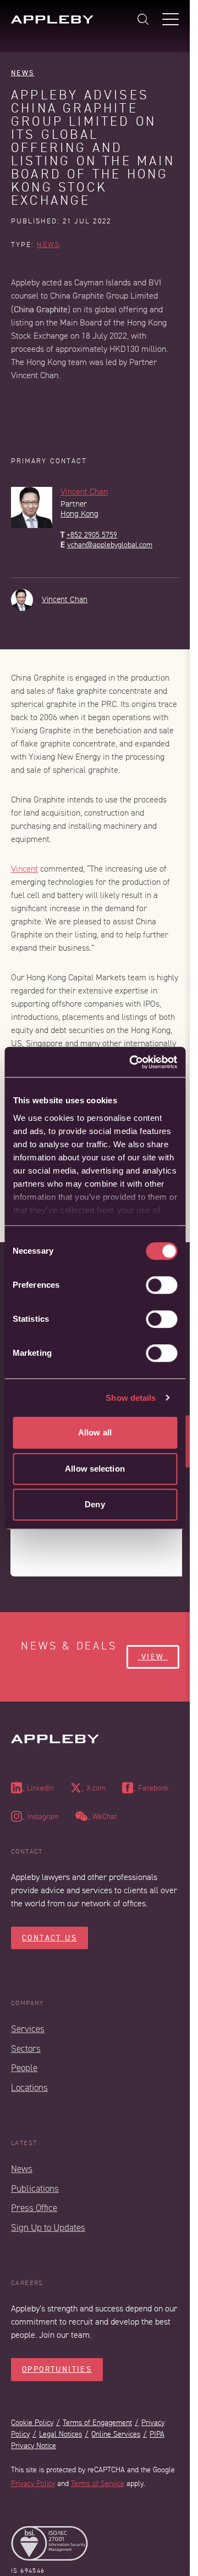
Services (28, 2029)
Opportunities (57, 2369)
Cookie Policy (32, 2423)
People (24, 2068)
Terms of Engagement (97, 2423)
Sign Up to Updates (48, 2228)
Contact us (50, 1938)
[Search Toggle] (143, 19)
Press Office (34, 2208)
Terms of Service (98, 2484)
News (23, 73)
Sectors (26, 2049)
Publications (35, 2189)
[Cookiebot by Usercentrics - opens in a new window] (133, 1062)
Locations (29, 2088)
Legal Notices (61, 2434)
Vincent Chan (84, 492)
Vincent (24, 869)
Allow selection (95, 1469)
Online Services (116, 2434)
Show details (131, 1398)
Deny (95, 1504)
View (153, 1657)
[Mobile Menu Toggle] (170, 19)
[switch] (161, 1285)
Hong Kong (79, 514)
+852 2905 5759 (92, 535)
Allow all (95, 1432)
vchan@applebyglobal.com (110, 545)
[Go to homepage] (52, 19)
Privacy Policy (33, 2484)
